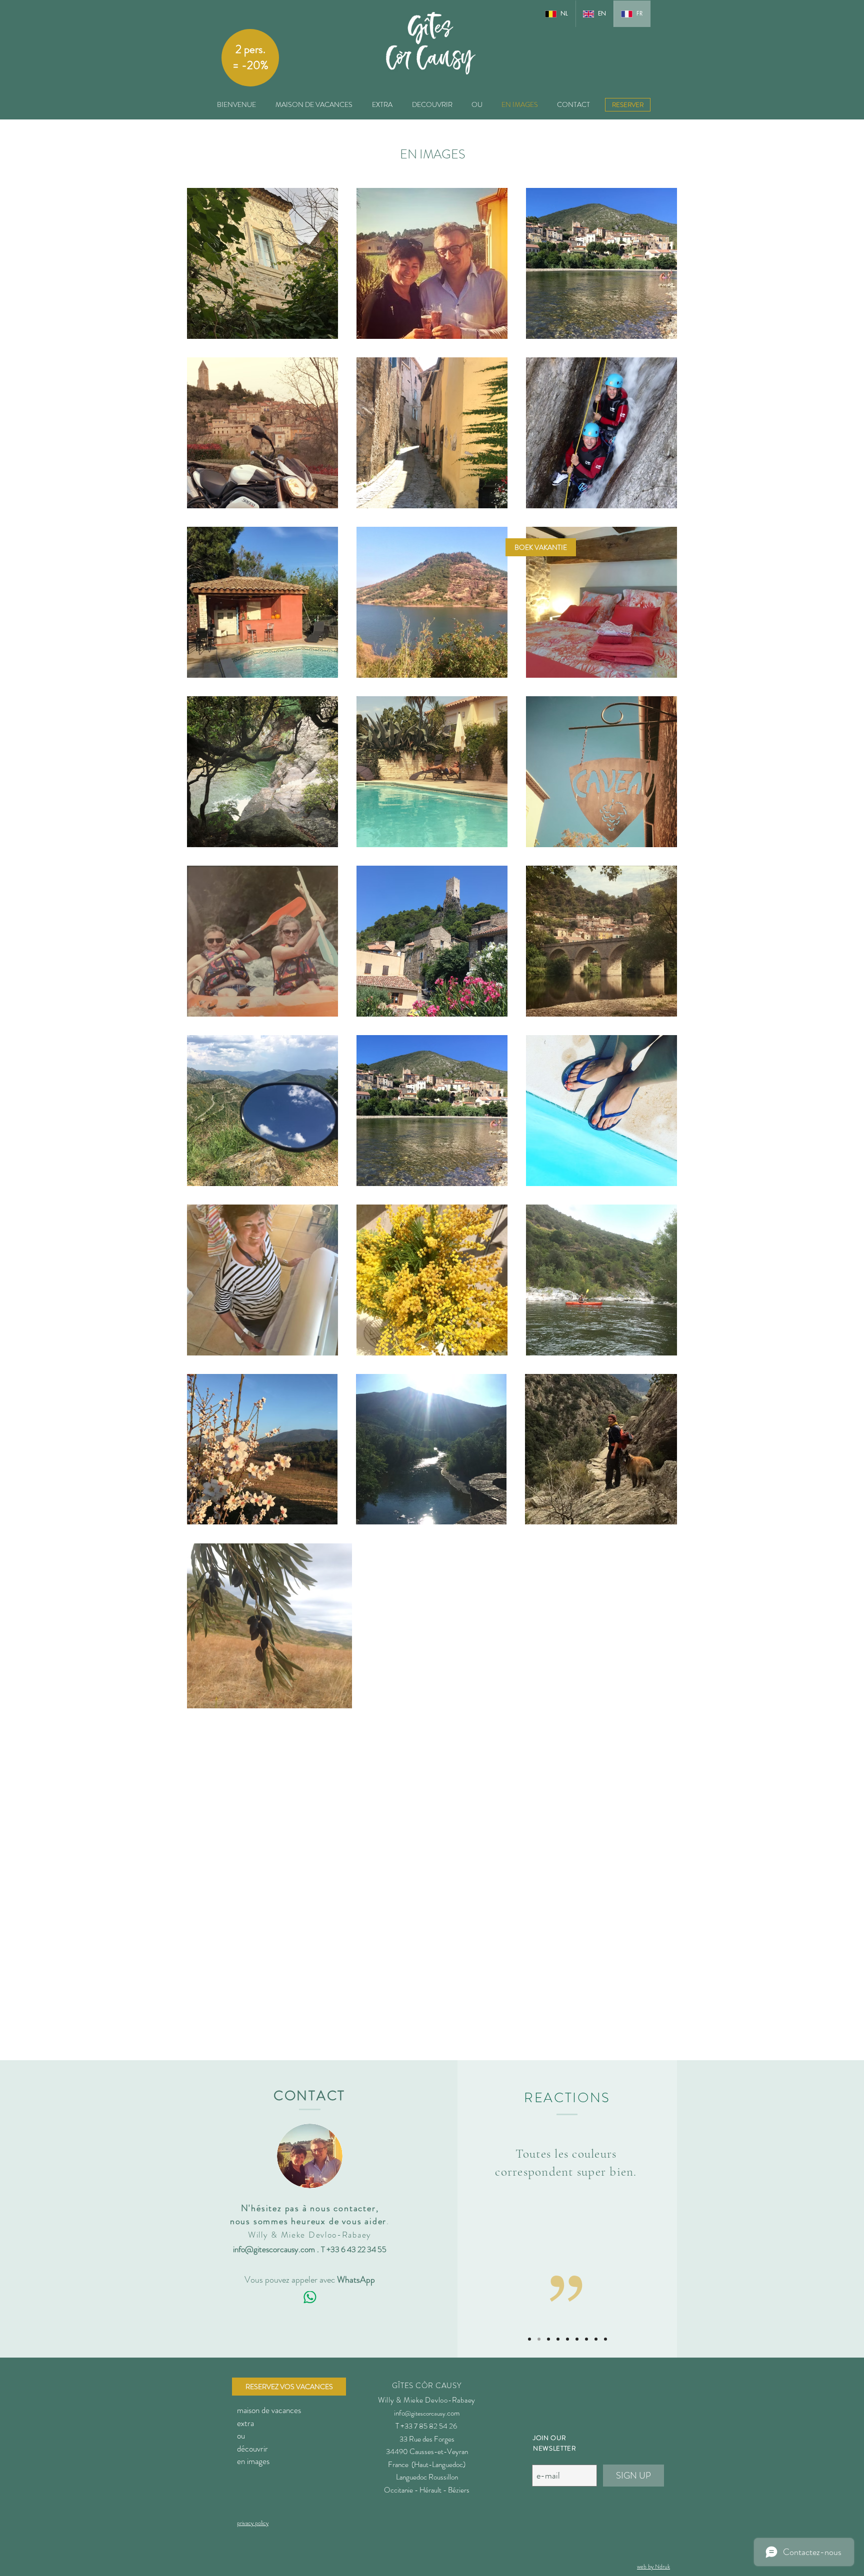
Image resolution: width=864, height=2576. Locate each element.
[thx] (596, 2339)
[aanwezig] (567, 2339)
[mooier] (539, 2339)
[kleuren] (529, 2339)
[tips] (577, 2339)
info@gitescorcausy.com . (277, 2249)
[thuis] (558, 2339)
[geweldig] (586, 2339)
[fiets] (605, 2339)
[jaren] (548, 2339)
